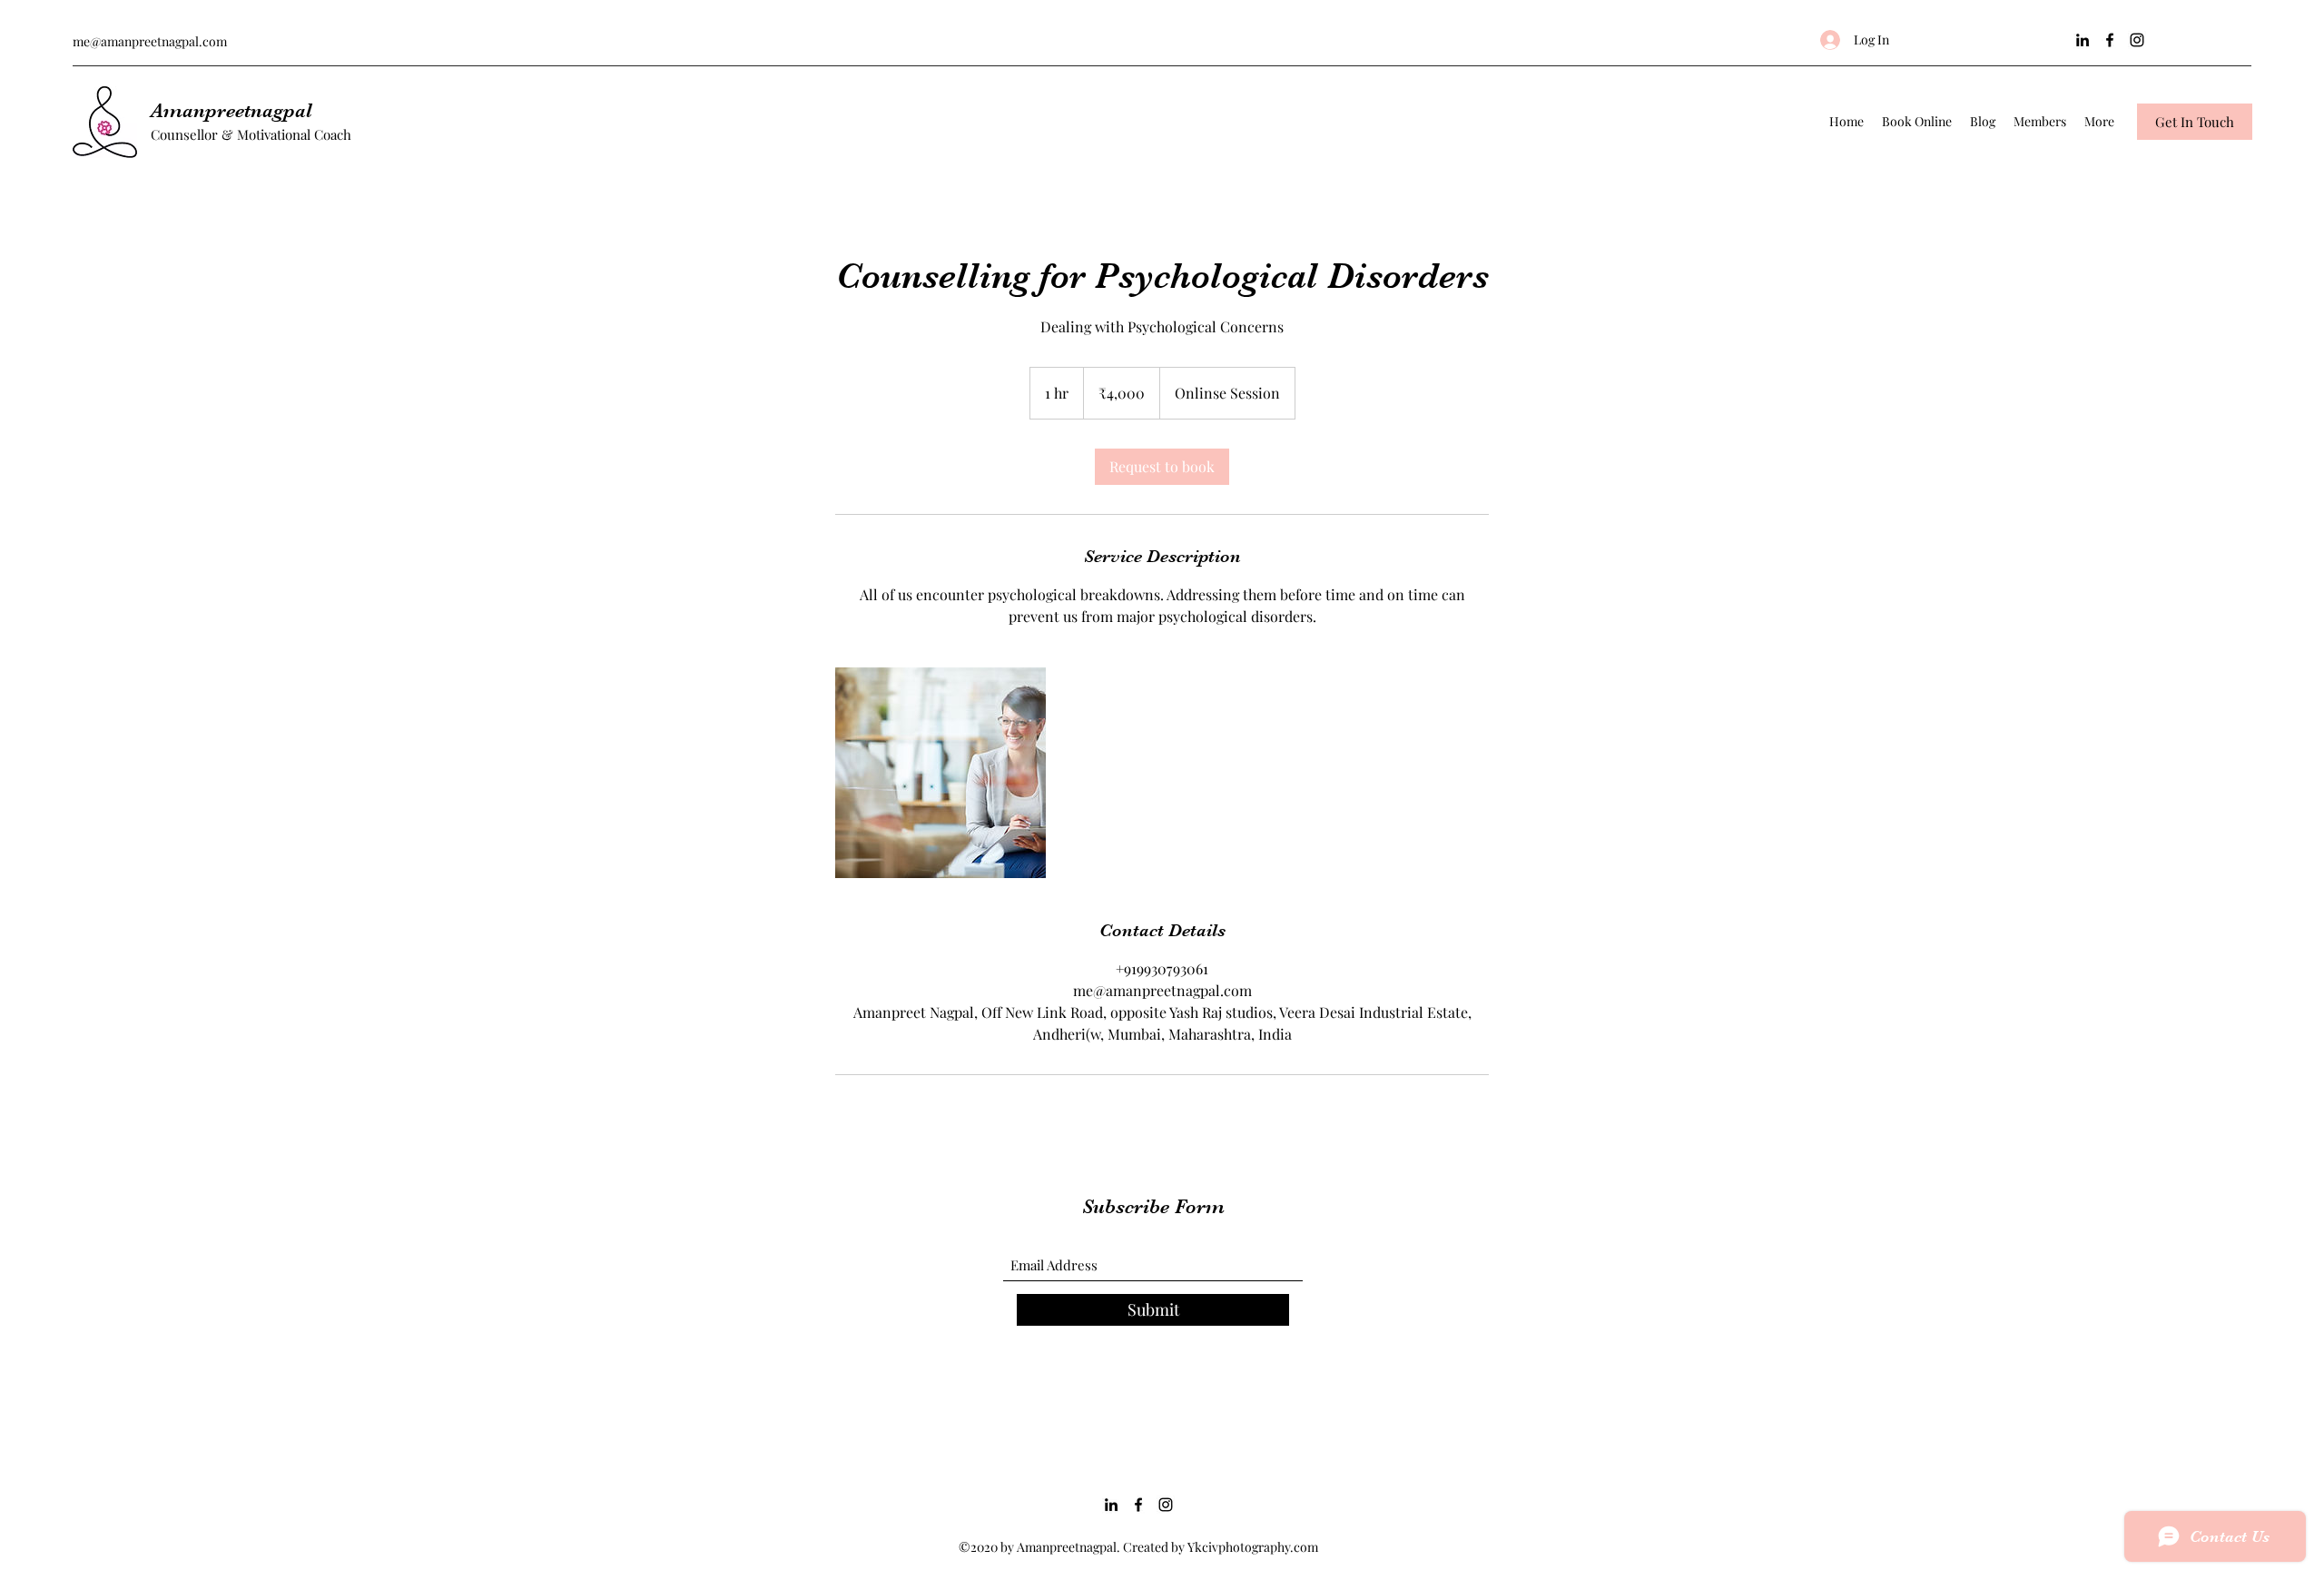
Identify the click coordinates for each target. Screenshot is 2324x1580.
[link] (1162, 467)
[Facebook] (2110, 40)
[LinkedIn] (2083, 40)
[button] (2195, 122)
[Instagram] (2137, 40)
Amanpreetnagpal (231, 110)
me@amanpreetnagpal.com (150, 41)
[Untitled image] (940, 773)
